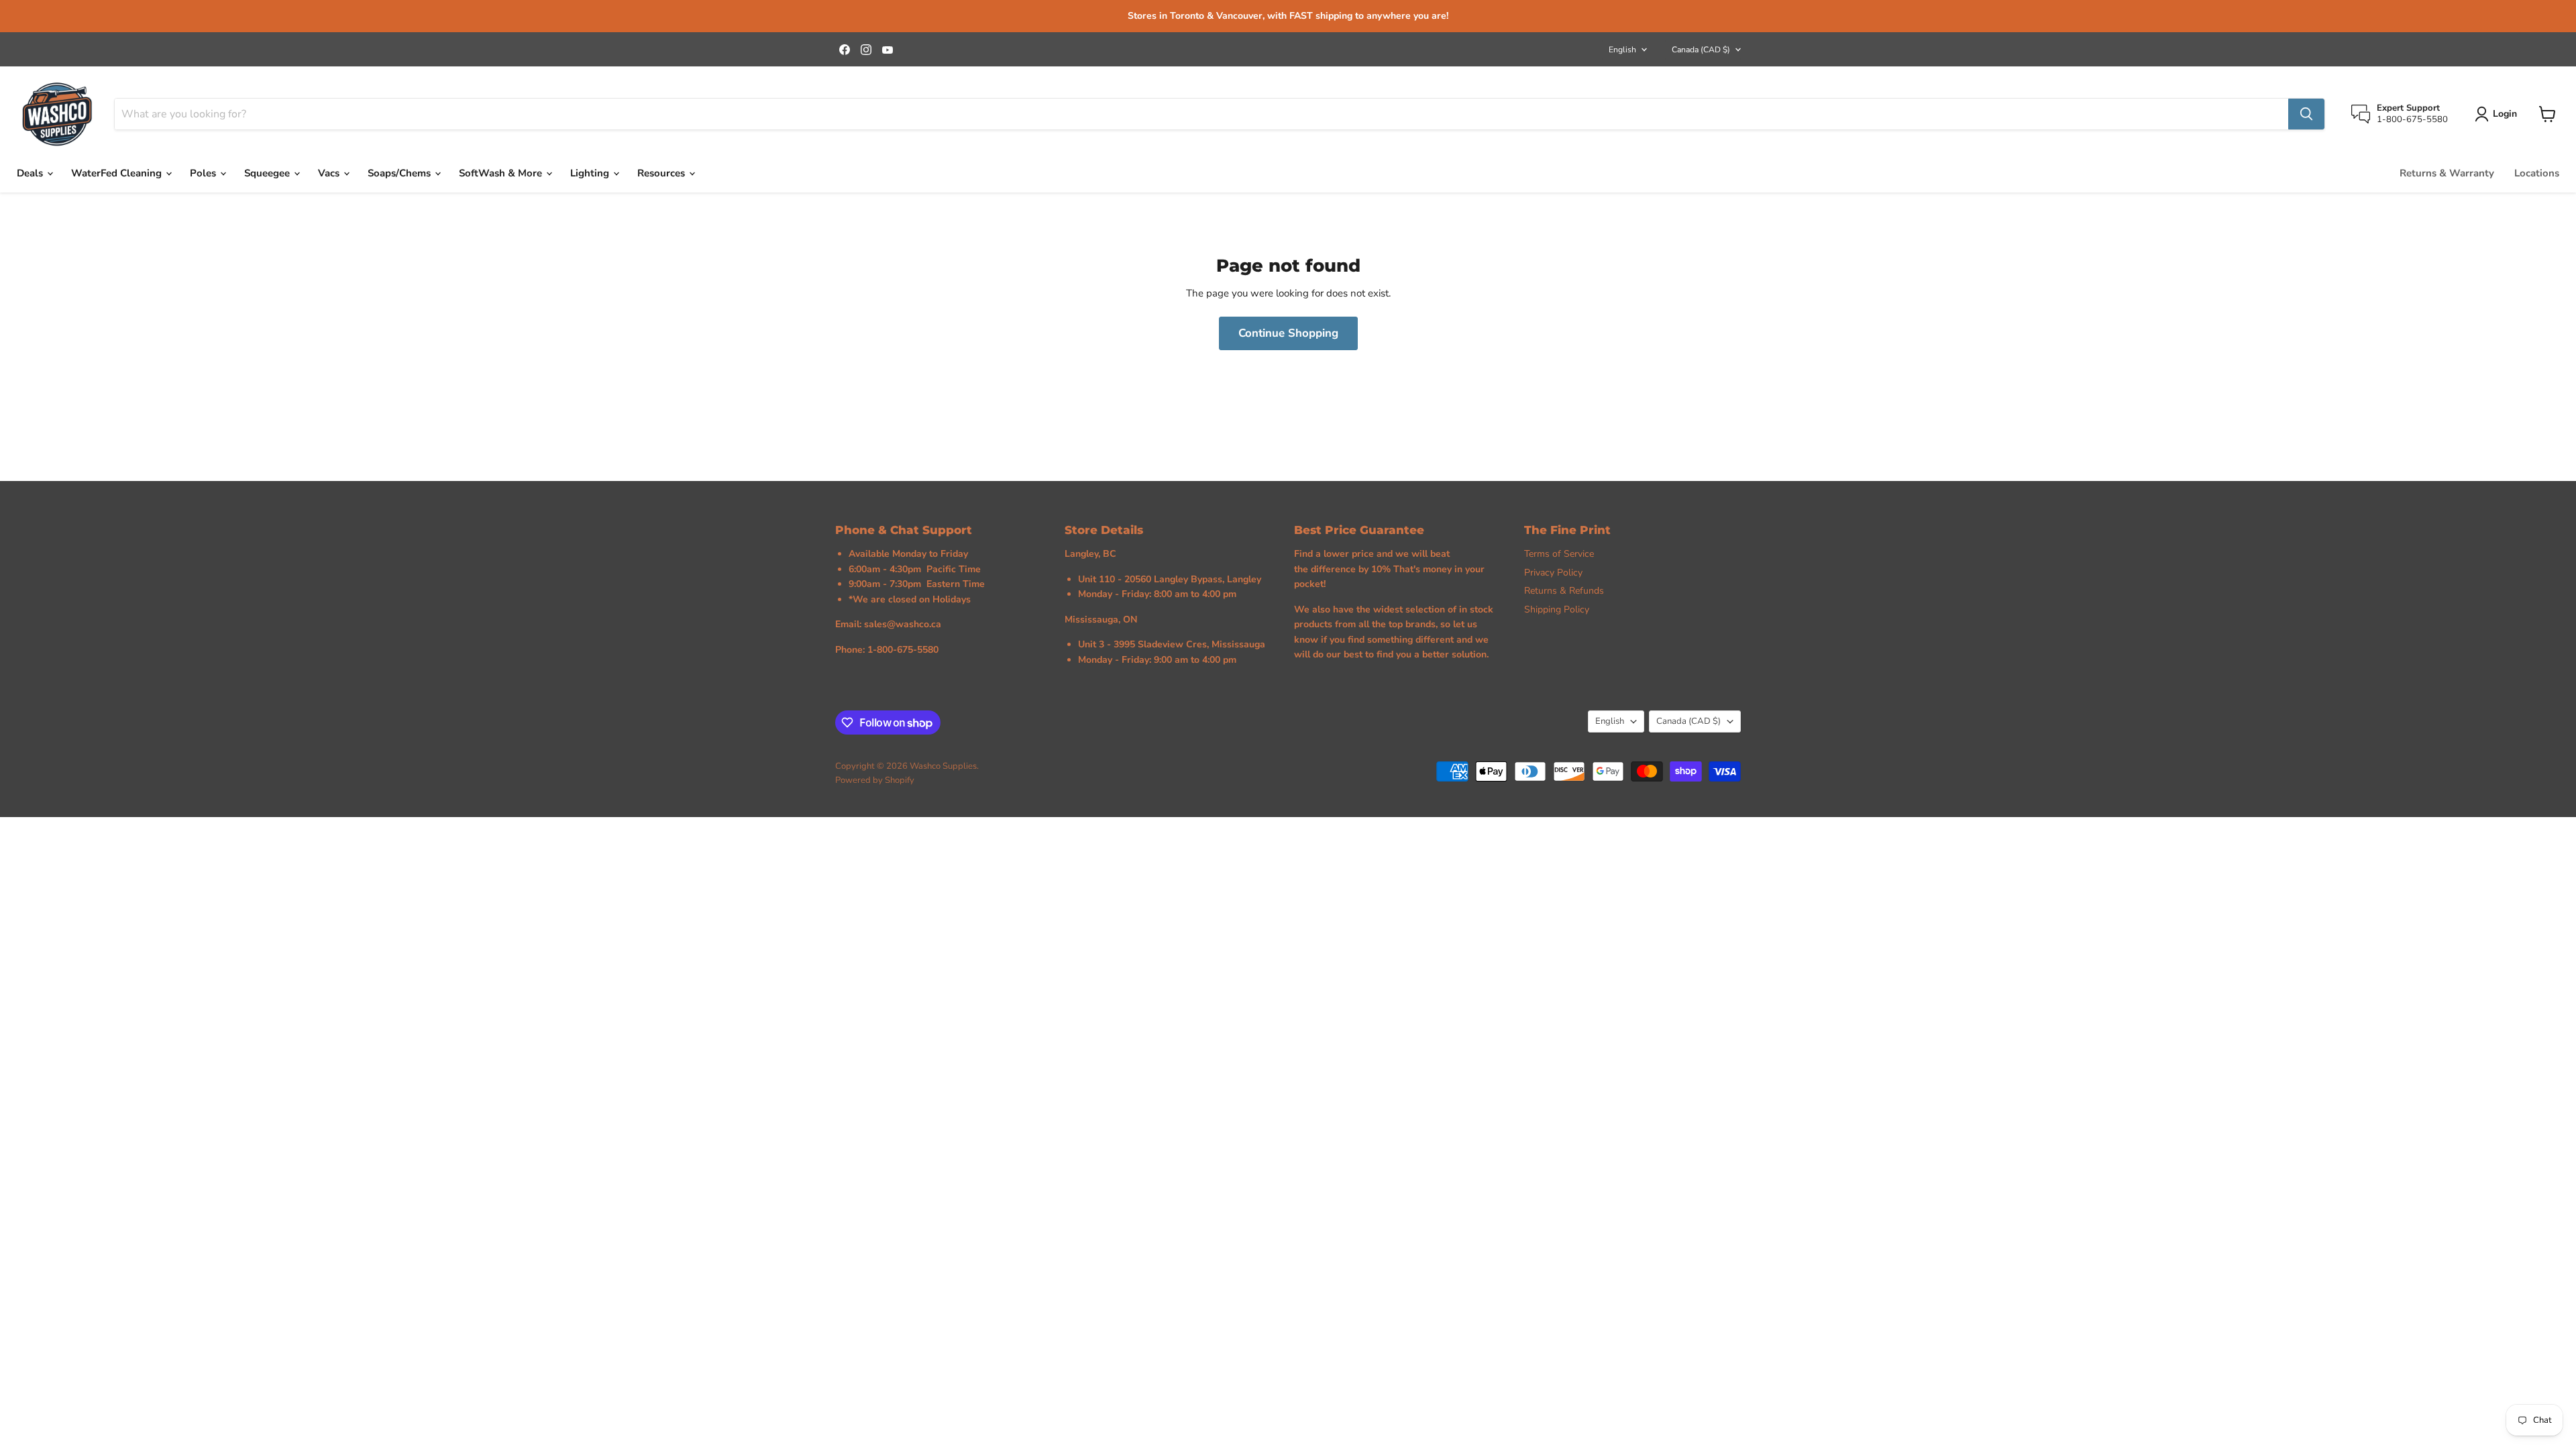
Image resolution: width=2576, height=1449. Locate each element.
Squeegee (268, 173)
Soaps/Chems (400, 173)
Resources (662, 173)
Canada (1701, 50)
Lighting (591, 173)
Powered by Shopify (875, 780)
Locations (2537, 173)
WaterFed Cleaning (118, 173)
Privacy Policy (1553, 573)
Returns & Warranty (2447, 173)
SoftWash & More (502, 173)
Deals (31, 173)
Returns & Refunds (1564, 591)
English (1622, 50)
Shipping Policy (1557, 609)
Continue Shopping (1288, 333)
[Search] (2306, 114)
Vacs (330, 173)
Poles (204, 173)
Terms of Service (1559, 554)
